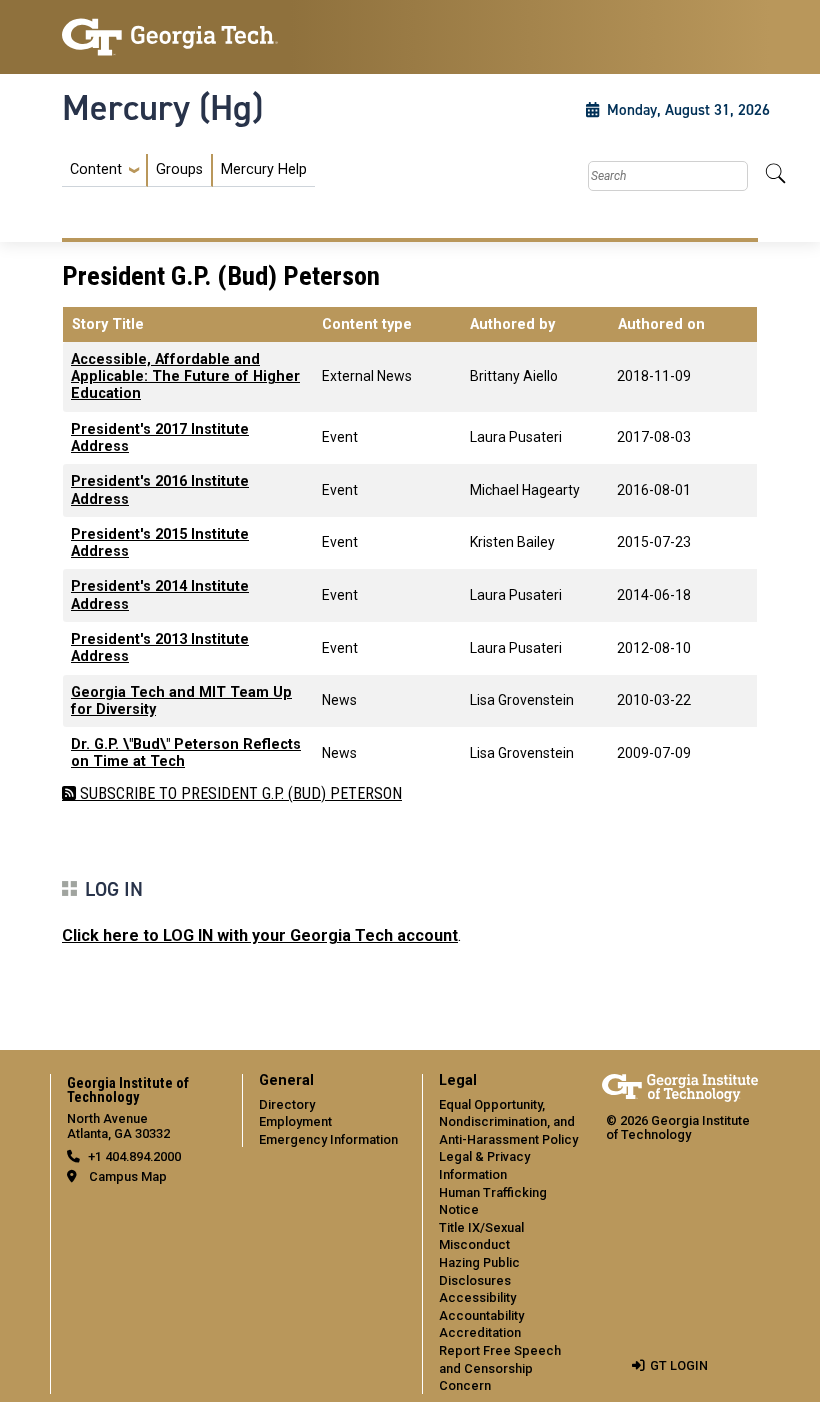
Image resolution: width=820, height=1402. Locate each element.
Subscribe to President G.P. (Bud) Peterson (239, 793)
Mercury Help (264, 169)
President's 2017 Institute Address (160, 438)
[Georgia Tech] (170, 37)
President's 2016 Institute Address (160, 490)
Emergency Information (328, 1139)
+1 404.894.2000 (134, 1156)
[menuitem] (188, 170)
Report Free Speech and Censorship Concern (500, 1368)
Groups (179, 169)
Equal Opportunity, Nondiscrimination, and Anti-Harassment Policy (508, 1122)
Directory (287, 1104)
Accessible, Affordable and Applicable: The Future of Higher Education (185, 377)
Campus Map (128, 1176)
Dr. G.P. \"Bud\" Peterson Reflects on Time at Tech (186, 753)
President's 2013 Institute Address (160, 648)
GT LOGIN (679, 1365)
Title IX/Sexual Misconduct (481, 1236)
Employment (295, 1121)
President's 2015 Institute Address (160, 543)
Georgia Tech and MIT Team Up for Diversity (181, 701)
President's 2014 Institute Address (160, 595)
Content (96, 170)
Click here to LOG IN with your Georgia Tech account (260, 935)
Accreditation (480, 1332)
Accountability (481, 1315)
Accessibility (477, 1297)
